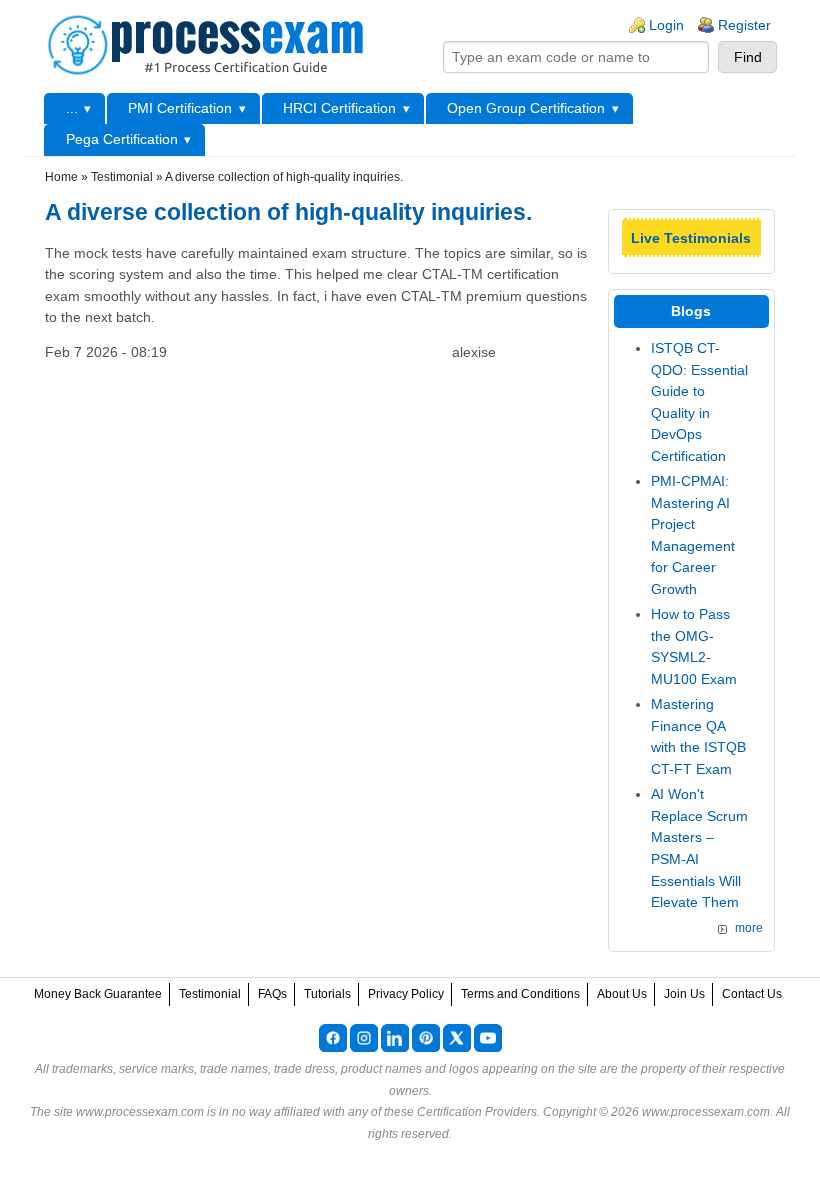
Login (666, 25)
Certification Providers (477, 1112)
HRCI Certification (339, 108)
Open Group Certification (526, 108)
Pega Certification (122, 139)
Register (744, 25)
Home (61, 177)
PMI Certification (180, 108)
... (72, 108)
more (749, 928)
